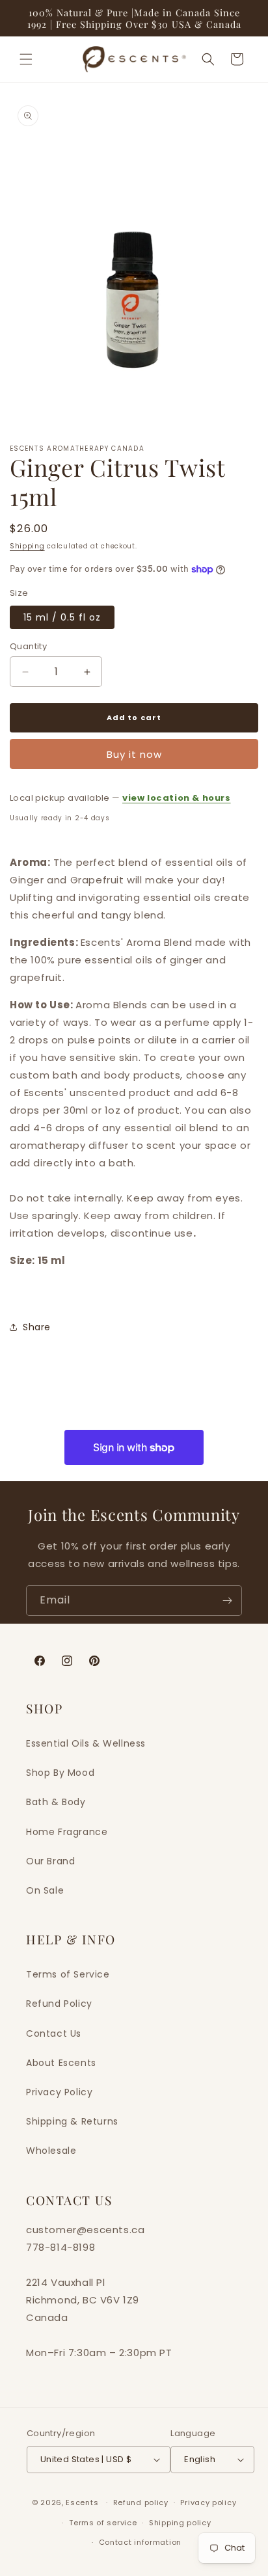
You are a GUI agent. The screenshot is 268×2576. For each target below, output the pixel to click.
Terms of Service (68, 1974)
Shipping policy (180, 2523)
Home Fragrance (67, 1832)
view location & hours (177, 798)
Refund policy (141, 2502)
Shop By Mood (60, 1773)
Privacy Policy (59, 2092)
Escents (83, 2502)
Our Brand (50, 1861)
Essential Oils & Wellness (86, 1743)
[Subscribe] (227, 1601)
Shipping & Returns (72, 2121)
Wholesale (51, 2151)
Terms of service (103, 2523)
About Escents (61, 2063)
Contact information (140, 2542)
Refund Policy (59, 2004)
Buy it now (134, 754)
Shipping (27, 546)
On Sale (45, 1890)
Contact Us (54, 2033)
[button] (26, 59)
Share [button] (37, 1327)
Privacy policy (208, 2502)
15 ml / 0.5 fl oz (62, 617)
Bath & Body (56, 1802)
